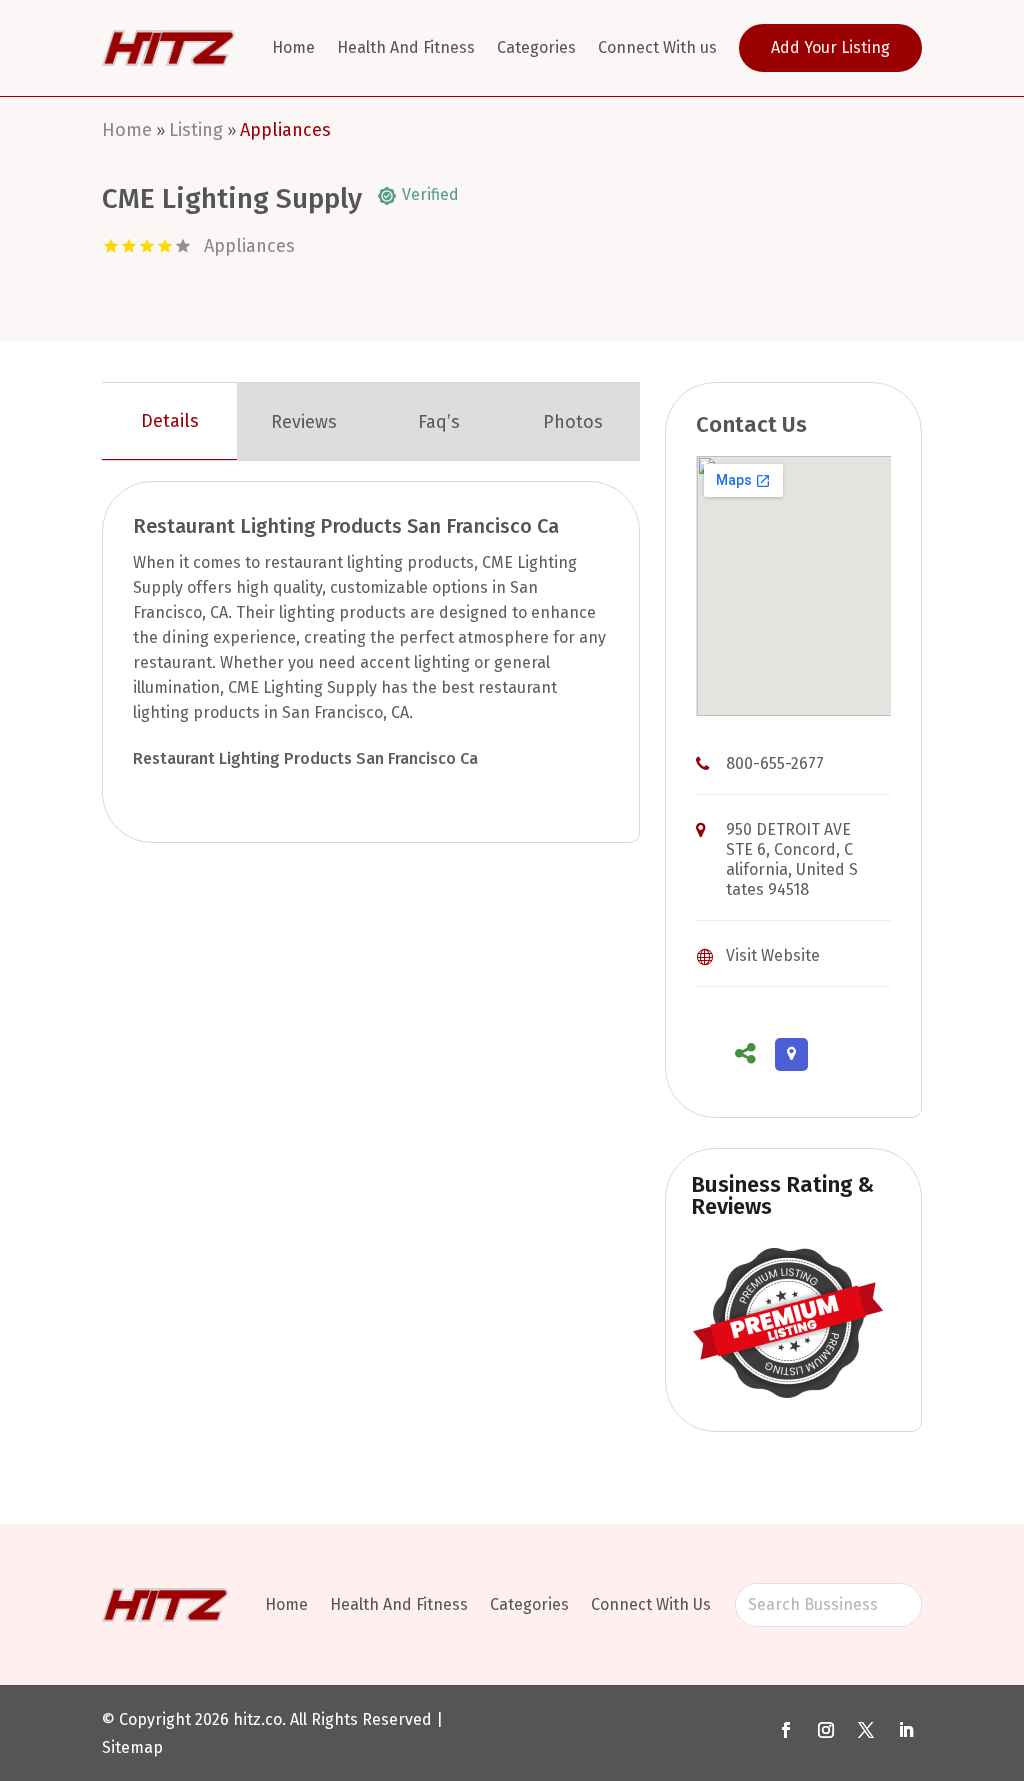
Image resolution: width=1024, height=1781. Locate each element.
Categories (536, 47)
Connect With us (657, 47)
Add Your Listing (830, 47)
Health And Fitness (406, 47)
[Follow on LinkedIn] (906, 1730)
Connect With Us (651, 1604)
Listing (196, 130)
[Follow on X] (866, 1730)
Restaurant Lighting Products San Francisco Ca (305, 758)
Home (293, 47)
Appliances (285, 130)
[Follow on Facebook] (786, 1730)
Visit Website (773, 955)
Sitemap (132, 1747)
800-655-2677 (775, 763)
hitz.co (257, 1719)
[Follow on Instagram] (826, 1730)
